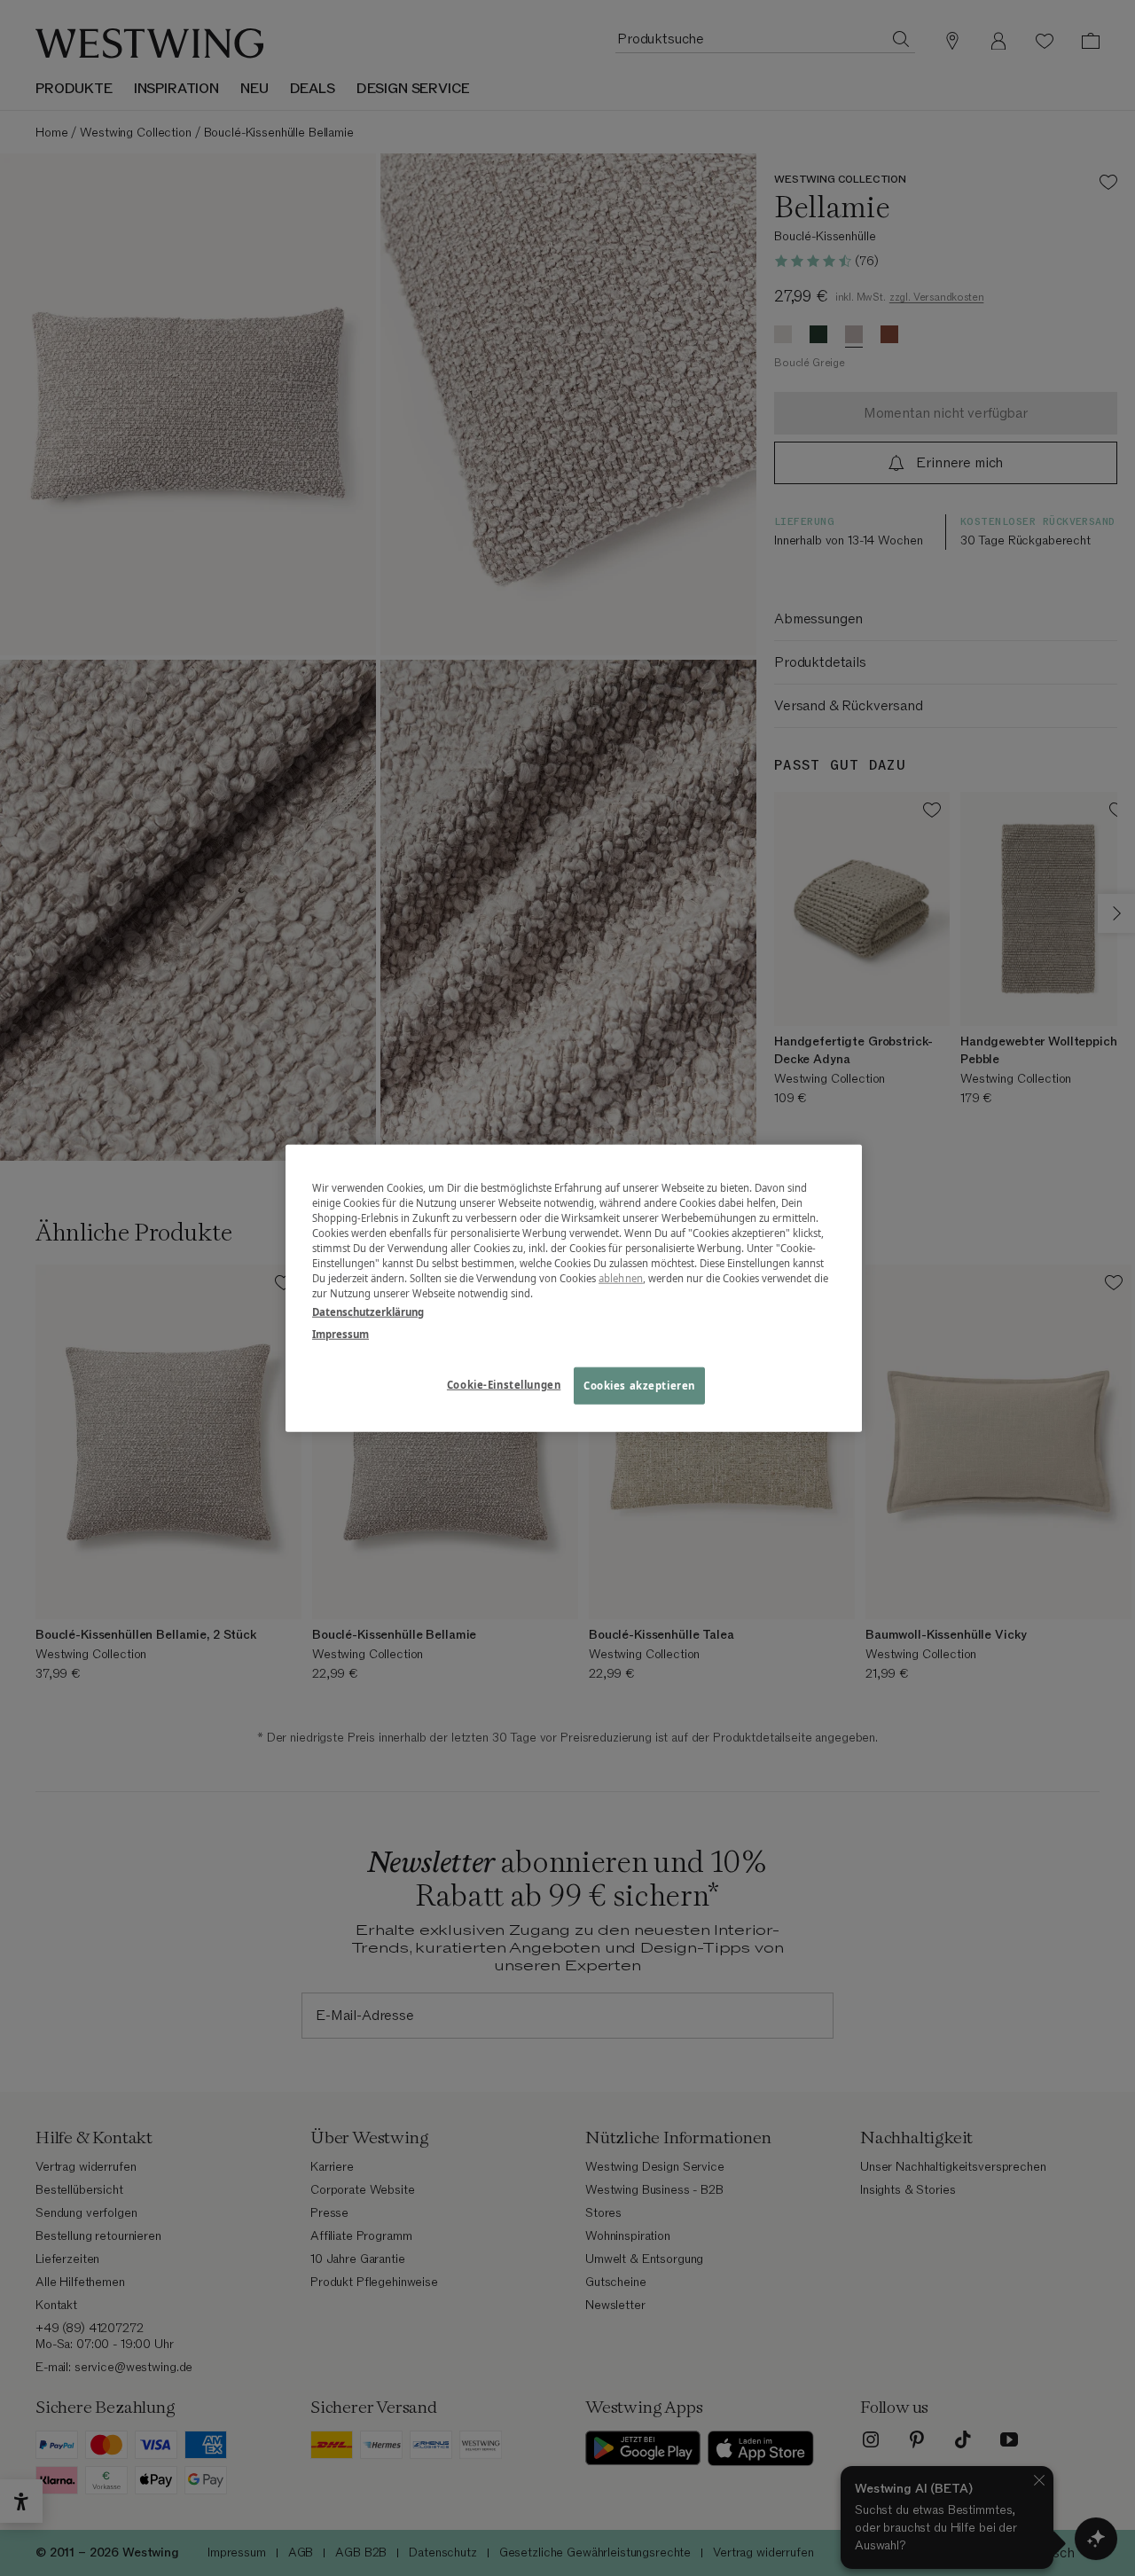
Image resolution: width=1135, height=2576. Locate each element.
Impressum (340, 1334)
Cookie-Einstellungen (504, 1385)
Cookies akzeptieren (639, 1386)
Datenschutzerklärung (368, 1312)
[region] (574, 1288)
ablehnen (621, 1278)
